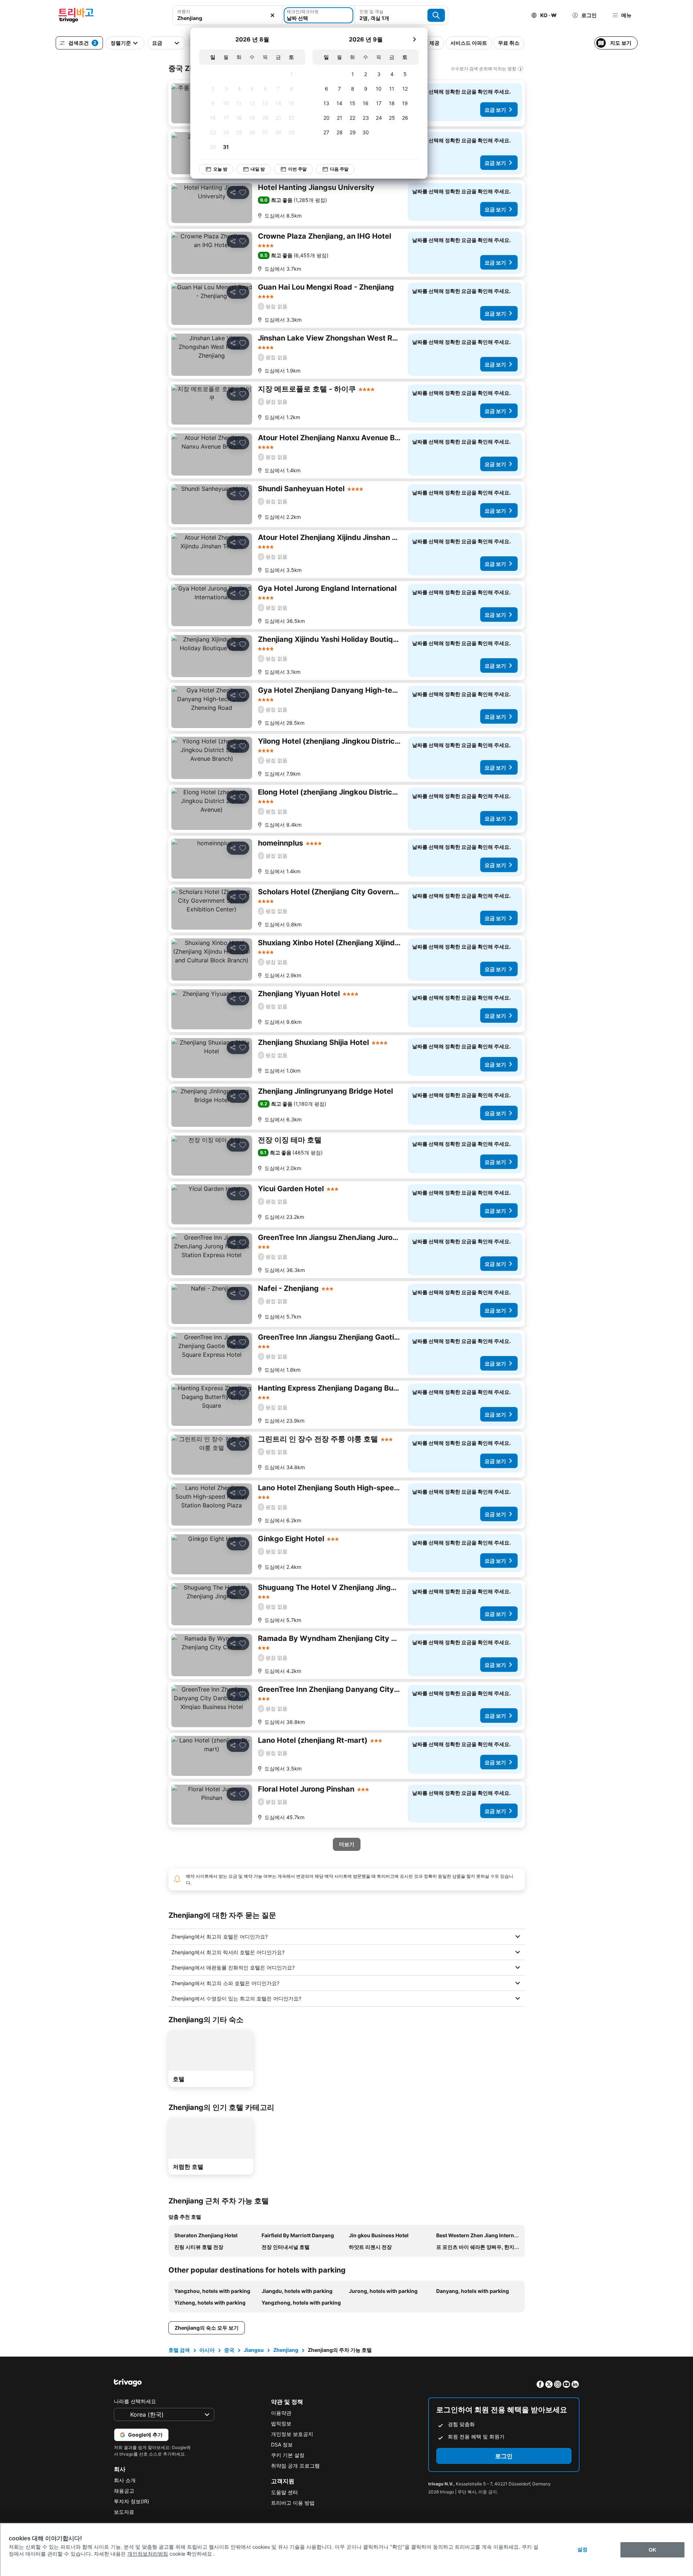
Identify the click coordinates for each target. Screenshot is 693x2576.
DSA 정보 (282, 2444)
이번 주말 (297, 169)
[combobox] (227, 18)
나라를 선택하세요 (135, 2401)
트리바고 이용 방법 (293, 2503)
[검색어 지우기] (272, 15)
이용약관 (281, 2413)
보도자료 (124, 2512)
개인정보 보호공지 (292, 2434)
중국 (229, 2350)
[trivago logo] (76, 15)
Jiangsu (254, 2350)
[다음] (414, 39)
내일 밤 (258, 169)
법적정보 (281, 2423)
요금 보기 (495, 110)
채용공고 (124, 2491)
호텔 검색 (179, 2350)
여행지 (184, 11)
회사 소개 (125, 2480)
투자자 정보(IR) (132, 2501)
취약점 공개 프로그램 (295, 2466)
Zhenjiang (286, 2350)
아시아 (207, 2350)
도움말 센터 (284, 2492)
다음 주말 (339, 169)
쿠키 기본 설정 (288, 2455)
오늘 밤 (220, 169)
